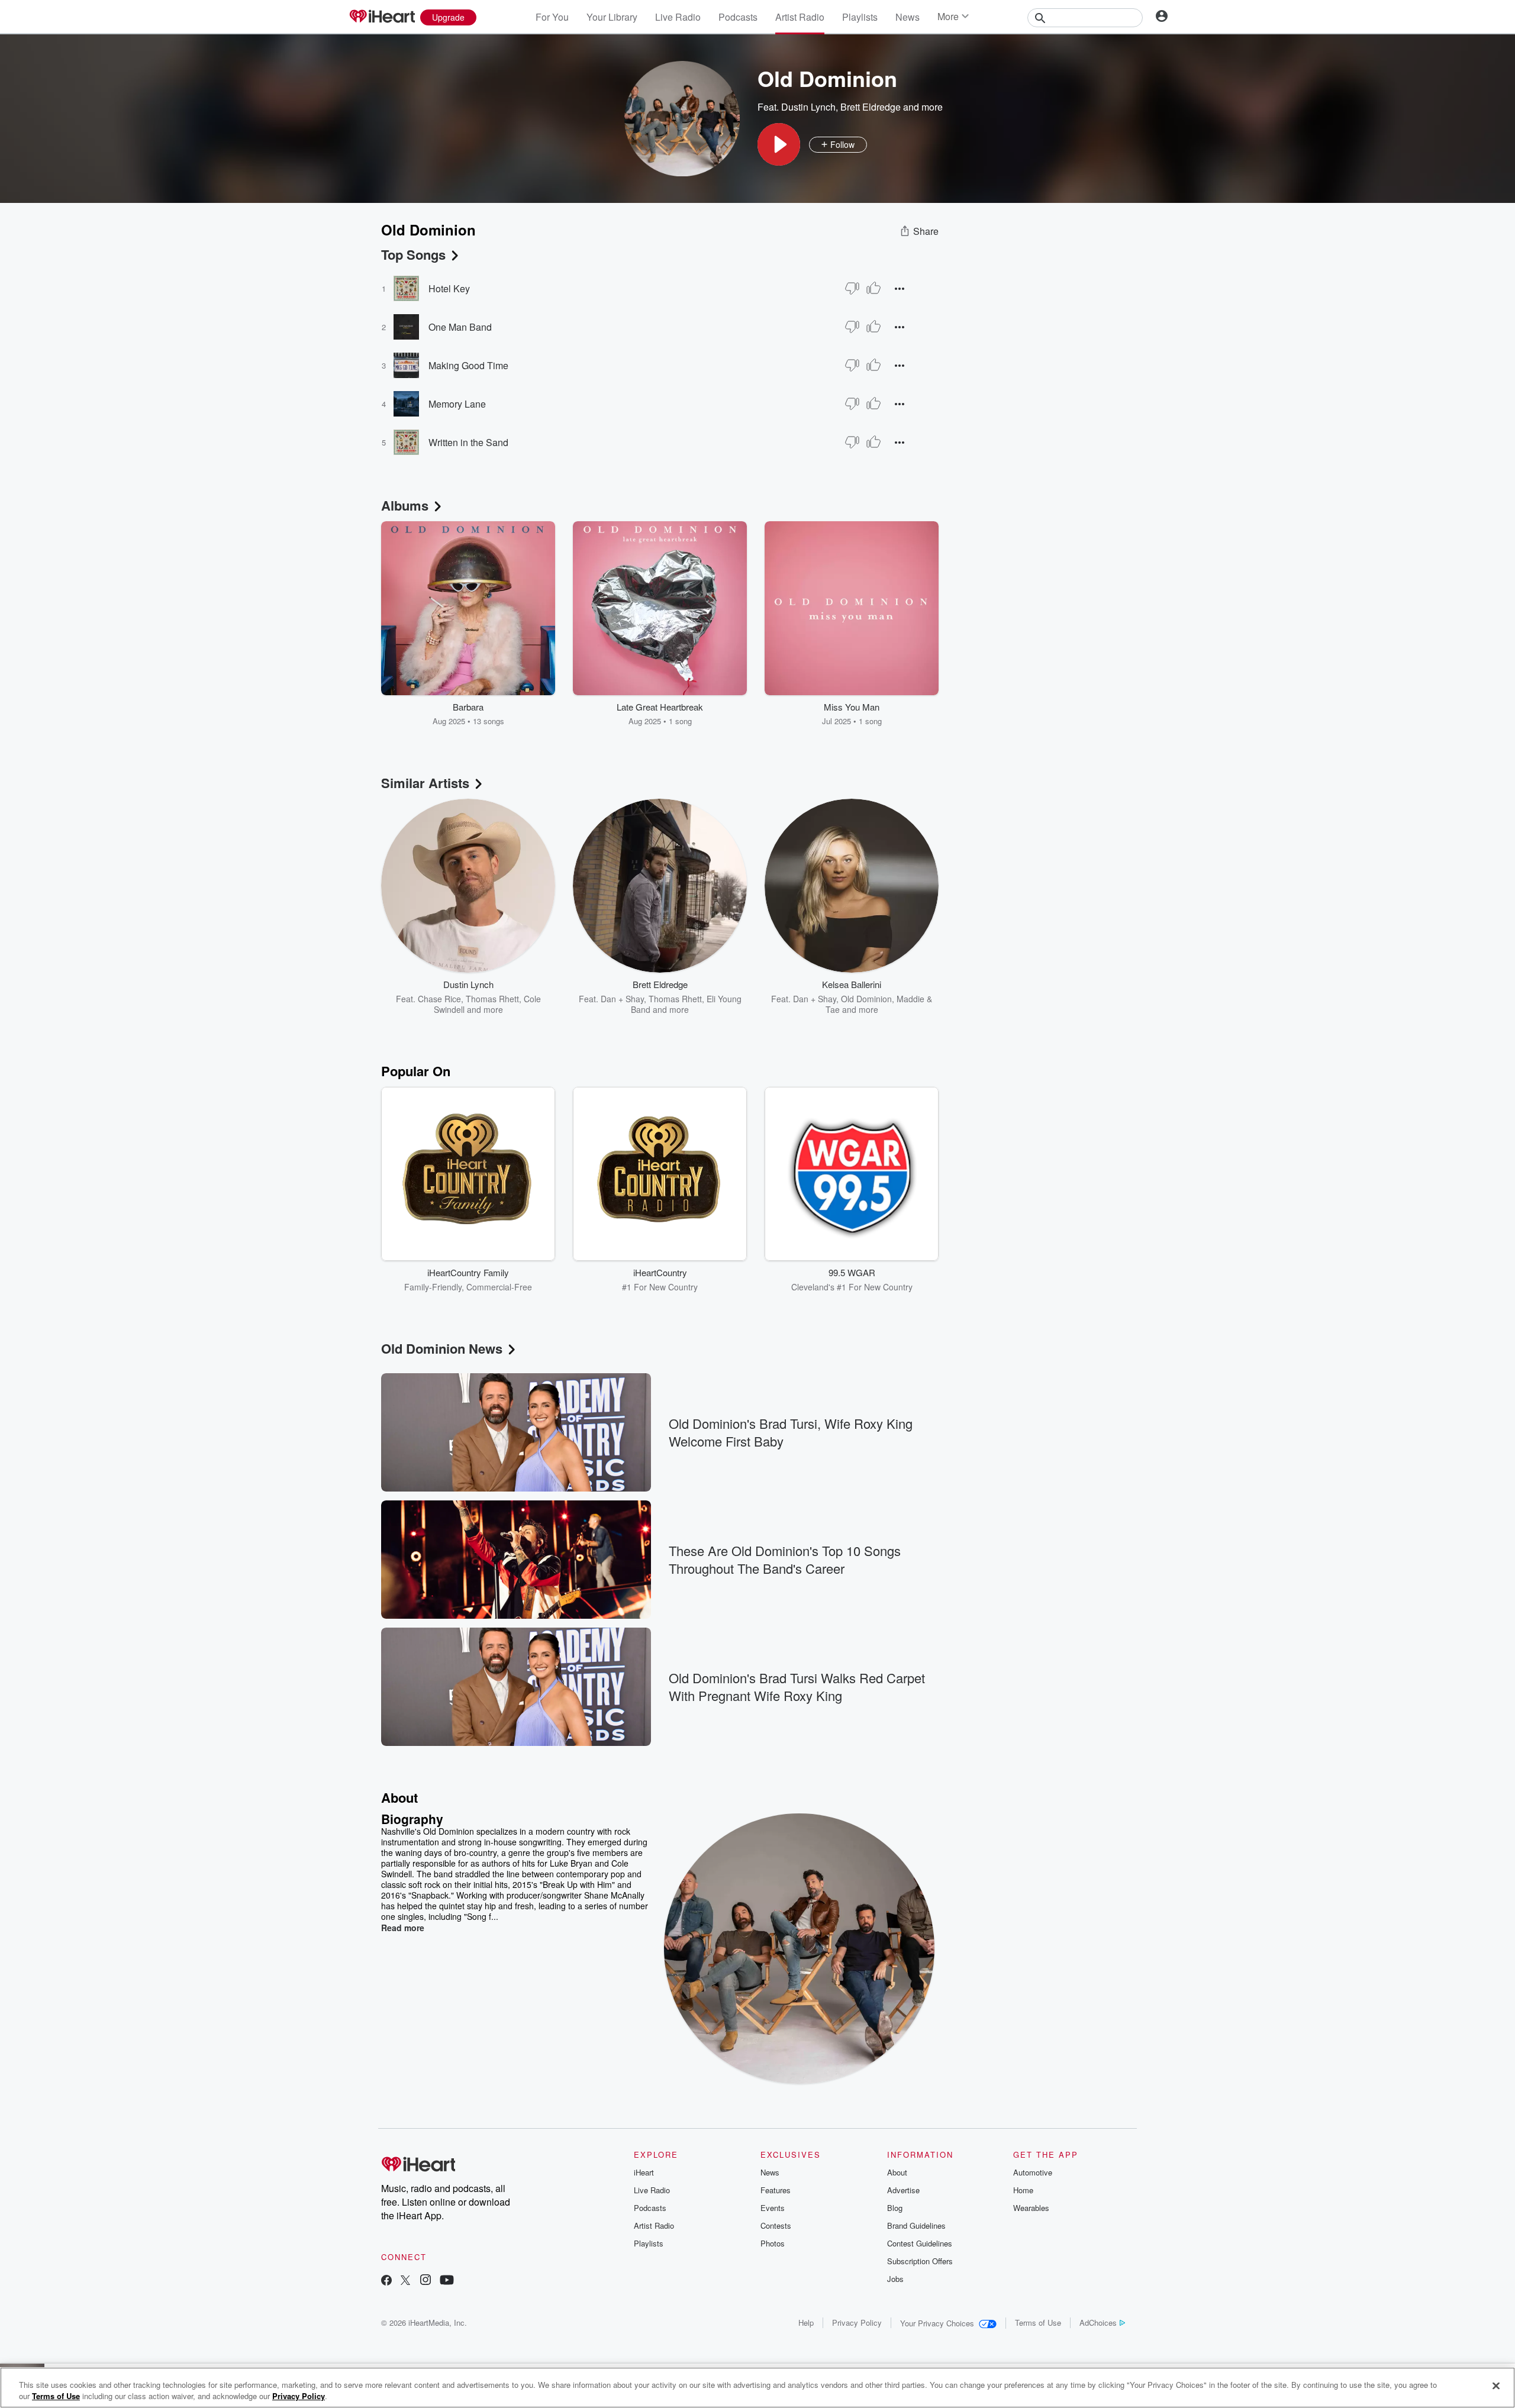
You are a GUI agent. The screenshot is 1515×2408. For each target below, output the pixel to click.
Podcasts (738, 17)
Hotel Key (449, 288)
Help (806, 2323)
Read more (403, 1928)
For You (552, 17)
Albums (405, 505)
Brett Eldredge (871, 107)
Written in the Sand (468, 442)
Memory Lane (457, 404)
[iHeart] (382, 17)
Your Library (612, 17)
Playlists (860, 17)
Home (1023, 2190)
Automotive (1033, 2172)
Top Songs (413, 254)
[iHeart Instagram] (426, 2281)
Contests (776, 2225)
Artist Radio (800, 17)
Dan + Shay (622, 999)
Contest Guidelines (920, 2243)
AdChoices (1098, 2323)
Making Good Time (468, 365)
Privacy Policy (857, 2323)
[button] (779, 144)
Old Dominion (866, 999)
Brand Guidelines (916, 2225)
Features (776, 2190)
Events (773, 2208)
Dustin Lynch (808, 107)
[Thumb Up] (873, 288)
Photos (773, 2243)
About (897, 2172)
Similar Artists (425, 783)
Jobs (895, 2279)
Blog (895, 2208)
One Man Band (460, 327)
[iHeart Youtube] (447, 2281)
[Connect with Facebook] (386, 2281)
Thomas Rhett (492, 999)
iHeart (644, 2172)
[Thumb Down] (852, 288)
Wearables (1031, 2208)
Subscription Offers (920, 2261)
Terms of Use (1038, 2323)
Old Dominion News (442, 1348)
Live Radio (678, 17)
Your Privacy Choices (937, 2323)
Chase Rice (439, 999)
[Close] (1496, 2386)
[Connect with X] (405, 2281)
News (908, 17)
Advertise (903, 2190)
